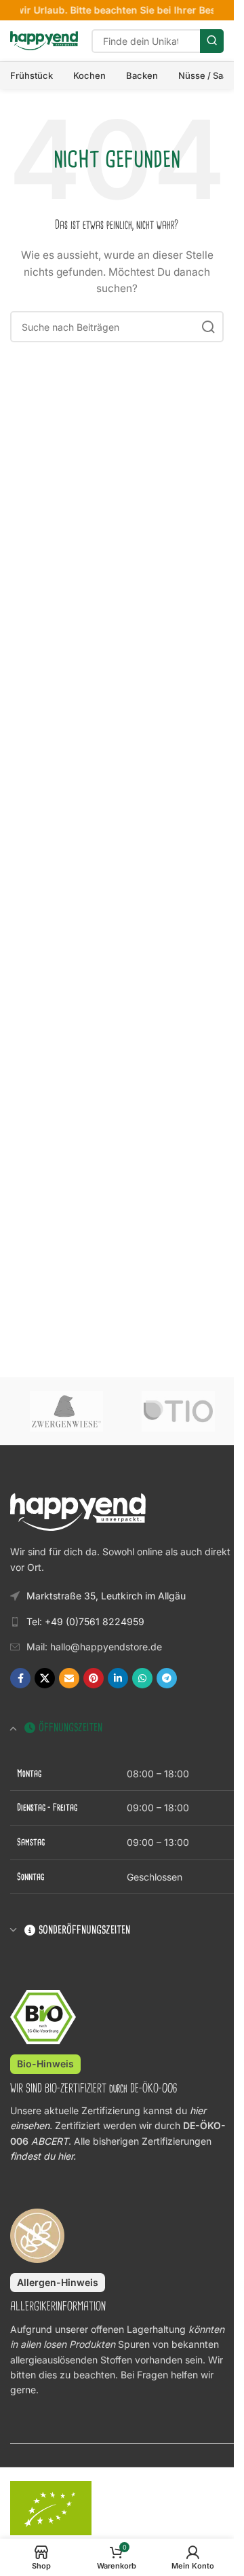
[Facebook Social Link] (20, 1678)
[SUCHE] (212, 41)
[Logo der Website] (44, 40)
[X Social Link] (45, 1678)
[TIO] (178, 1411)
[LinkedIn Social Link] (118, 1678)
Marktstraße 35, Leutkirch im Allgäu (106, 1596)
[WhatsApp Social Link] (142, 1678)
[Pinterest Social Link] (94, 1678)
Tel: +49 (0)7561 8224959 (85, 1621)
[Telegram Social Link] (167, 1678)
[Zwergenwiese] (66, 1411)
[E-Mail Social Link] (69, 1678)
